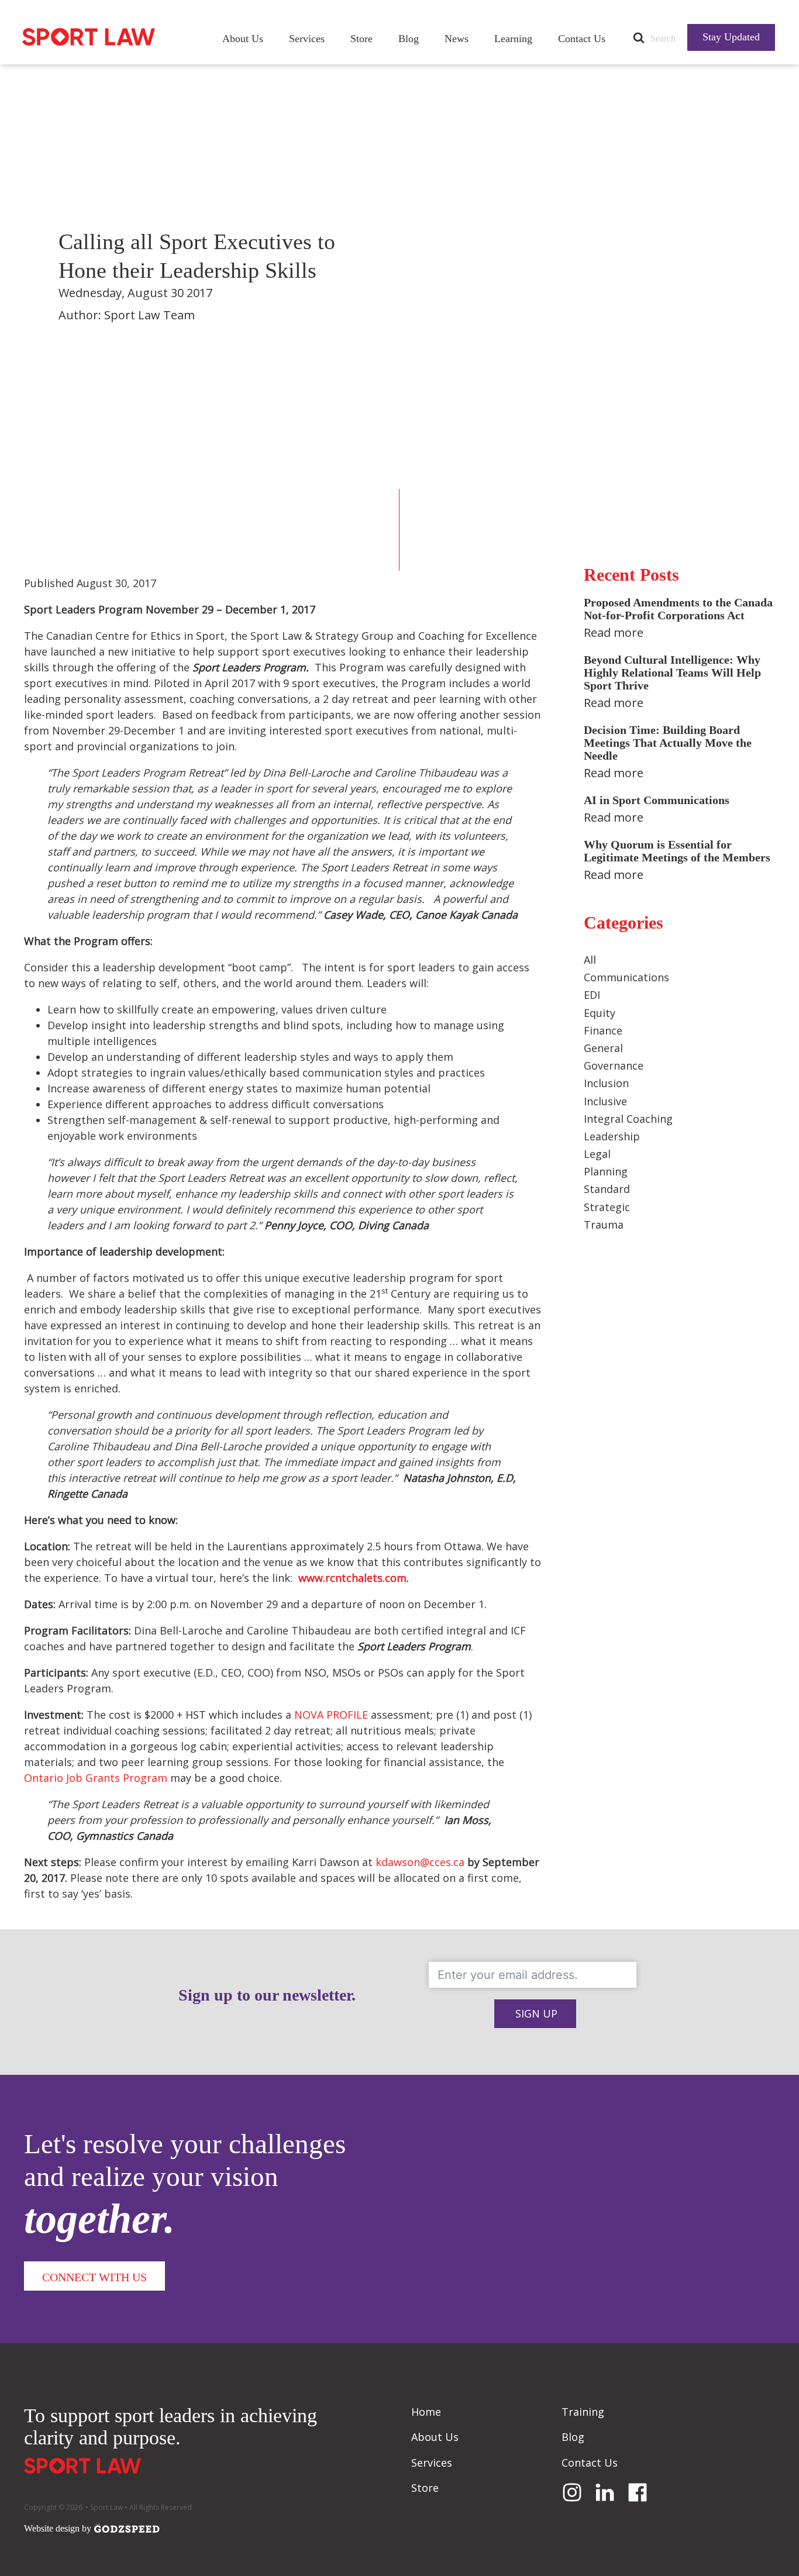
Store (361, 39)
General (603, 1048)
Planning (606, 1171)
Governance (614, 1065)
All (590, 960)
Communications (626, 977)
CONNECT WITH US (94, 2277)
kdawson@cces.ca (420, 1862)
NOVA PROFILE (331, 1715)
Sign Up (536, 2013)
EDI (592, 995)
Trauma (604, 1225)
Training (583, 2412)
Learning (513, 39)
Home (426, 2412)
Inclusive (605, 1101)
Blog (409, 39)
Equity (600, 1013)
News (457, 39)
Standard (607, 1189)
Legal (597, 1154)
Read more (614, 632)
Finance (603, 1030)
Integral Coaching (628, 1119)
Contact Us (582, 39)
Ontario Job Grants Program (96, 1778)
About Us (243, 39)
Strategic (607, 1207)
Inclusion (606, 1083)
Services (307, 39)
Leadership (612, 1136)
